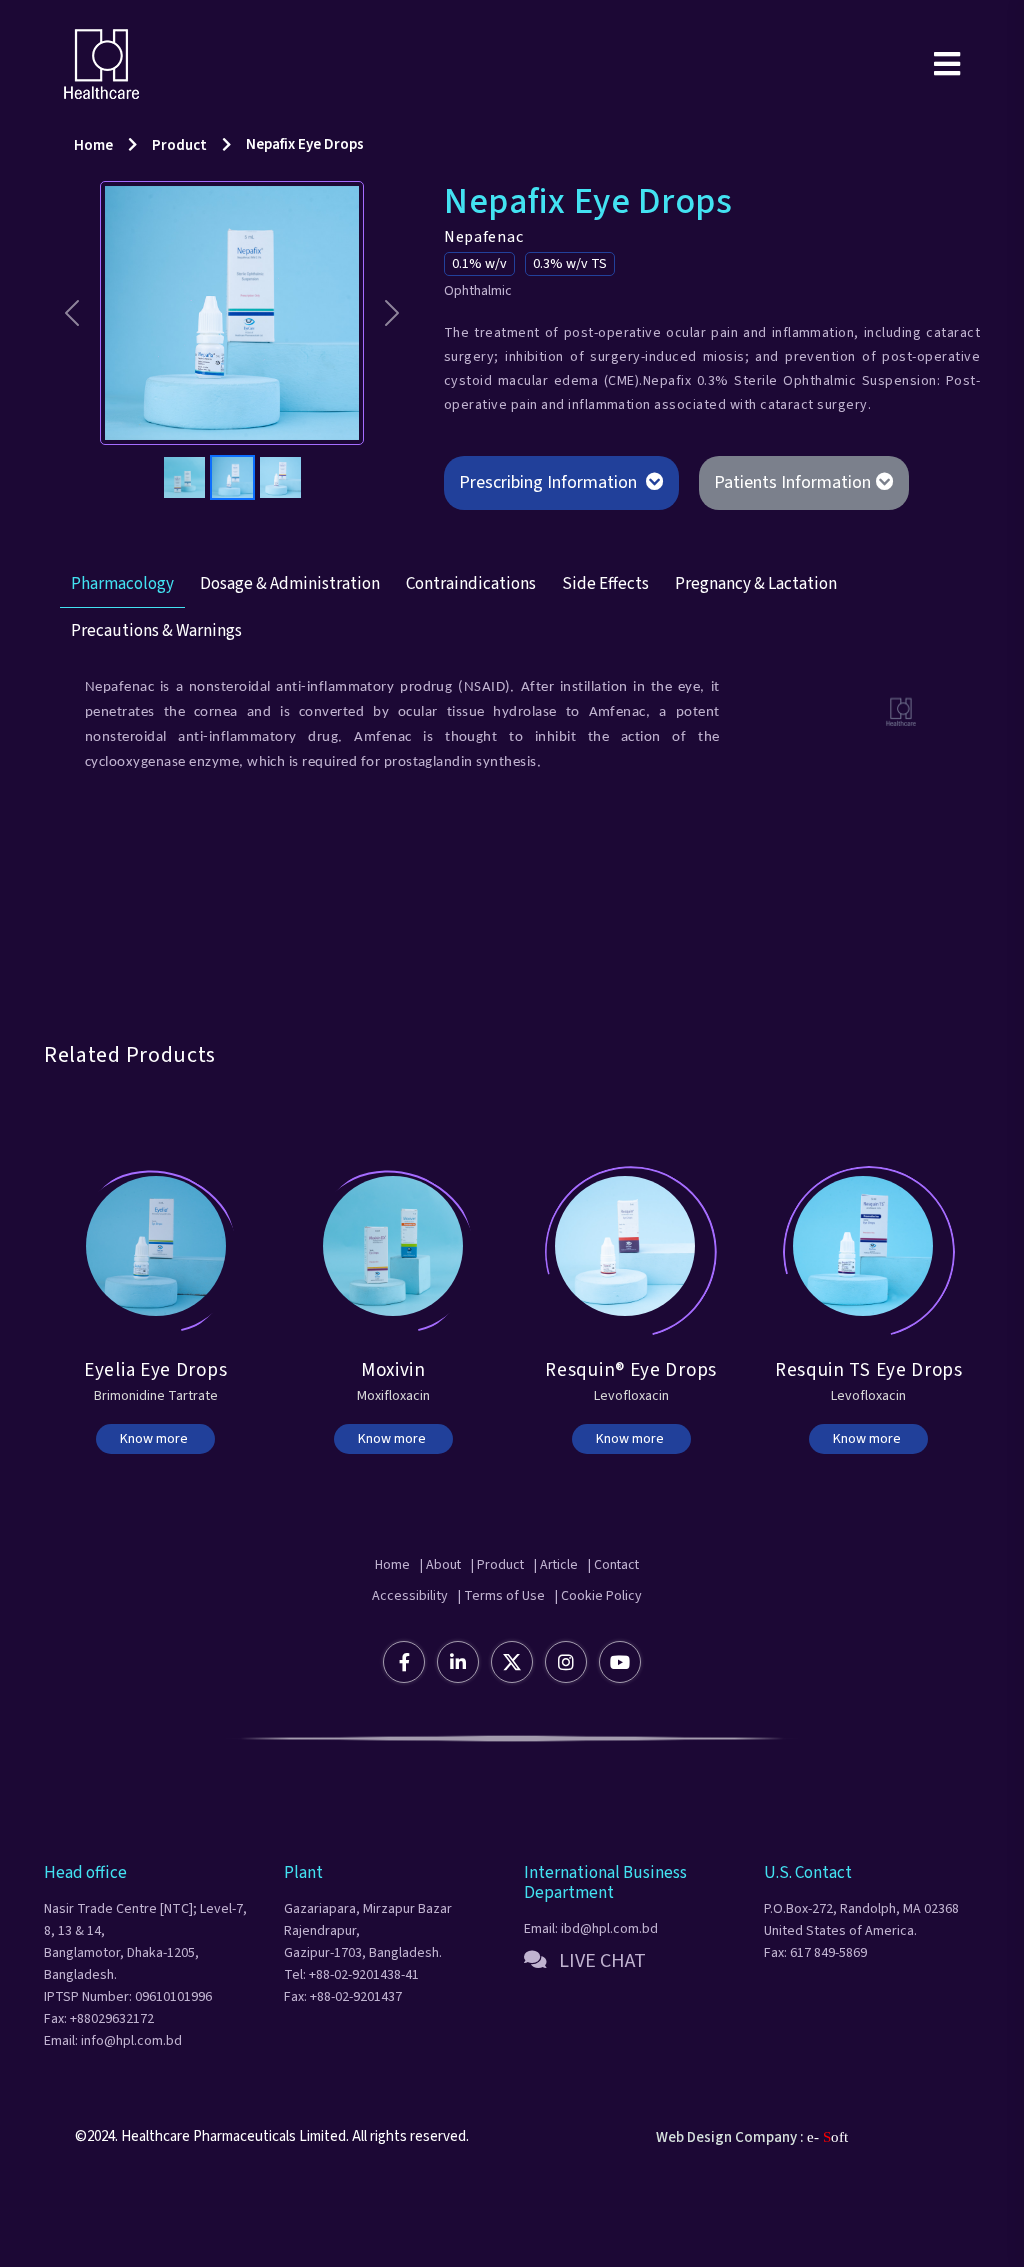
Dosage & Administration (290, 645)
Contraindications (471, 645)
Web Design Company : (730, 2197)
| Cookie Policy (598, 1656)
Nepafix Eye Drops (305, 144)
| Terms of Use (501, 1656)
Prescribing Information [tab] (550, 482)
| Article (567, 1624)
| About (422, 1624)
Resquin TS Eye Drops (869, 1431)
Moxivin (393, 1431)
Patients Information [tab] (792, 482)
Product (179, 145)
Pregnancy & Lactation (756, 645)
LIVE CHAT (596, 2021)
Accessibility (410, 1656)
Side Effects (605, 645)
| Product (494, 1624)
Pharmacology (122, 645)
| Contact (639, 1624)
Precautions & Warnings (156, 692)
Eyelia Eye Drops (155, 1431)
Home (93, 145)
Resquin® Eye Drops (631, 1431)
